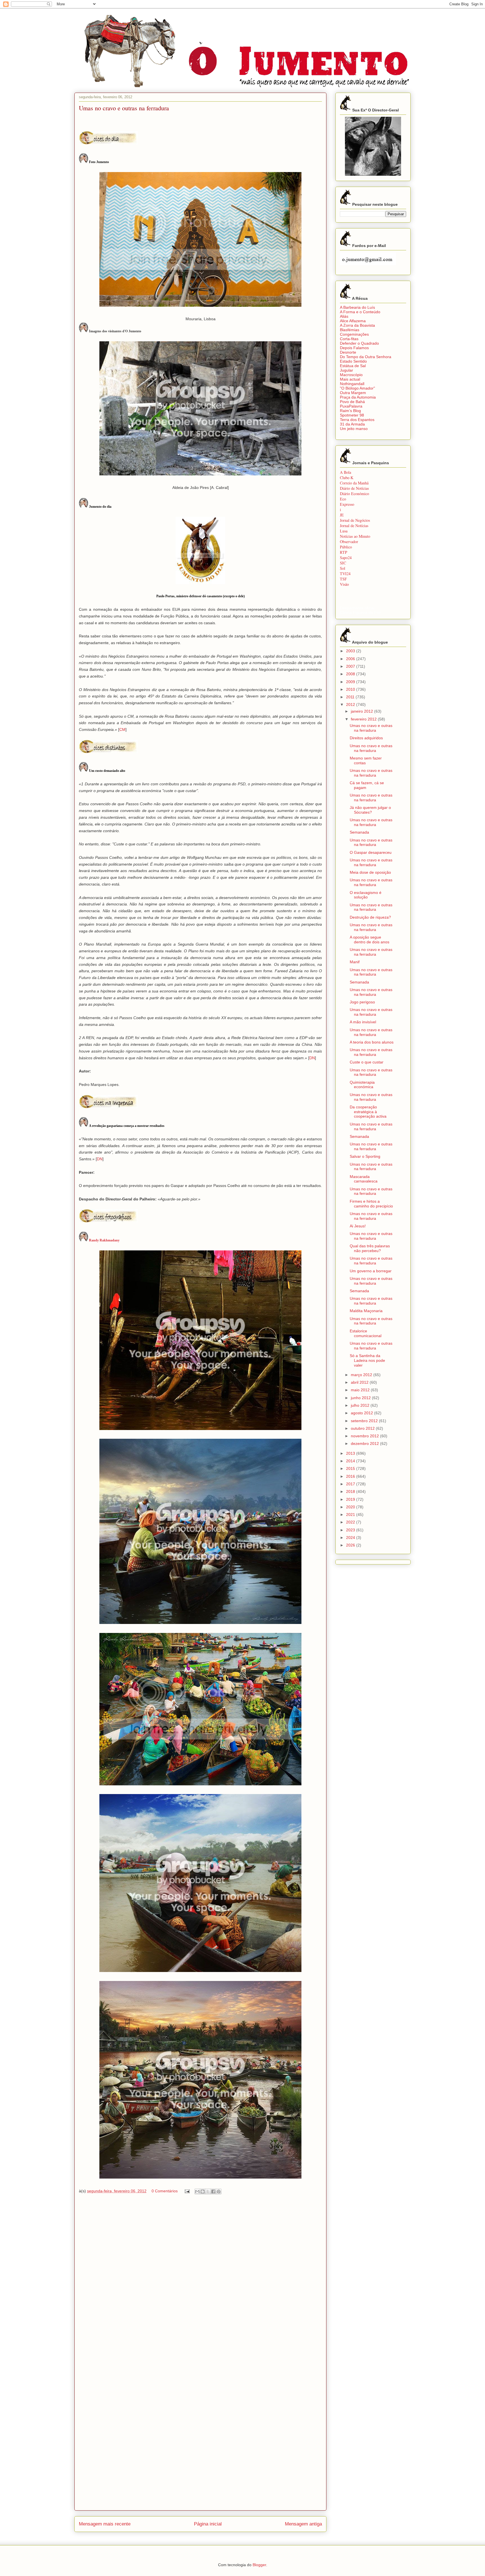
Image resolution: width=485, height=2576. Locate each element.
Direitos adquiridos (366, 738)
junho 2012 (361, 1398)
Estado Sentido (353, 361)
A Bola (346, 472)
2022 (351, 1522)
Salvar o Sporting (365, 1156)
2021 (351, 1515)
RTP (344, 552)
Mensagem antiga (303, 2524)
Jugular (346, 370)
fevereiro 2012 (364, 719)
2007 (351, 666)
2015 (351, 1468)
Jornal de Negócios (355, 520)
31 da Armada (352, 424)
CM (122, 729)
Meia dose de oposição (370, 872)
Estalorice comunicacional (366, 1333)
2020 (351, 1507)
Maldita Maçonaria (366, 1311)
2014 (351, 1461)
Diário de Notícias (354, 488)
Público (346, 547)
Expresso (347, 504)
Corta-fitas (349, 339)
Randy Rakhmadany (104, 1240)
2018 (351, 1491)
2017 (351, 1484)
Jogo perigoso (362, 1002)
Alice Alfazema (353, 321)
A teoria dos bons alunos (372, 1042)
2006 (351, 659)
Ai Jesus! (358, 1226)
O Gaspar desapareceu (371, 852)
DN (312, 1058)
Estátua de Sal (353, 366)
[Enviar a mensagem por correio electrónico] (187, 2191)
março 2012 (362, 1375)
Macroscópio (351, 375)
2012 (351, 704)
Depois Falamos (354, 348)
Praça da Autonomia (358, 397)
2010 (351, 689)
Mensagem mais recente (105, 2524)
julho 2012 (361, 1405)
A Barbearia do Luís (357, 307)
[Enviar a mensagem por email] (197, 2191)
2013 (351, 1453)
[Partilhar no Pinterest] (219, 2191)
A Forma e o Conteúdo (360, 312)
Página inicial (208, 2524)
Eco (343, 499)
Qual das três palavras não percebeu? (370, 1248)
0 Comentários (165, 2191)
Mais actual (350, 379)
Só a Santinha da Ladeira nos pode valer (367, 1360)
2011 (351, 697)
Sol (343, 568)
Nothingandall (352, 384)
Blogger (259, 2565)
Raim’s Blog (350, 411)
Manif (355, 962)
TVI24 (345, 574)
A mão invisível (363, 1022)
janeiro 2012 (362, 711)
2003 (351, 651)
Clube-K (347, 478)
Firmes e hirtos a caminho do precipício (371, 1204)
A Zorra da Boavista (357, 325)
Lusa (344, 531)
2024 (351, 1538)
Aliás (344, 316)
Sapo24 (346, 558)
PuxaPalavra (351, 406)
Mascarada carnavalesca (364, 1179)
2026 (351, 1545)
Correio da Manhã (354, 483)
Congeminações (354, 334)
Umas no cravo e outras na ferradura (371, 728)
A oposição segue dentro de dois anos (370, 940)
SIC (343, 563)
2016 (351, 1476)
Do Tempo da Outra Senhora (366, 357)
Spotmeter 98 (352, 415)
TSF (343, 579)
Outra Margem (353, 393)
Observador (349, 542)
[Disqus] (200, 2280)
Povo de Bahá (352, 402)
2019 (351, 1499)
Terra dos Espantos (357, 420)
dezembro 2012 (365, 1443)
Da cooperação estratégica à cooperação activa (368, 1112)
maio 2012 (361, 1390)
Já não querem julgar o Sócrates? (370, 810)
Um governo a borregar (371, 1271)
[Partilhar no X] (208, 2191)
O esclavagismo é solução (366, 895)
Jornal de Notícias (354, 526)
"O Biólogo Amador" (357, 388)
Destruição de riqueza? (370, 917)
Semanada (359, 832)
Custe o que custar (367, 1062)
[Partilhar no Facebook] (213, 2191)
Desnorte (348, 352)
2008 (351, 674)
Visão (344, 584)
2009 (351, 682)
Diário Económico (354, 494)
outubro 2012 (363, 1428)
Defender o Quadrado (359, 343)
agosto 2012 (362, 1413)
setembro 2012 (365, 1421)
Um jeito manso (354, 429)
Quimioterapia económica (362, 1085)
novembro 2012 (365, 1436)
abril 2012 (360, 1382)
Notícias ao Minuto (355, 536)
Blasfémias (350, 330)
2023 (351, 1530)
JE (342, 515)
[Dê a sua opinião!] (203, 2191)
